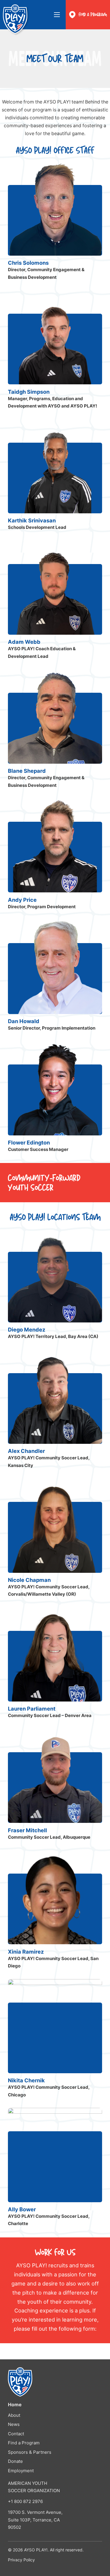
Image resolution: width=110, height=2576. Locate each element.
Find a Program (93, 15)
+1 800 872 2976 (25, 2501)
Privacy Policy (21, 2560)
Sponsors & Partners (30, 2452)
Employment (21, 2471)
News (14, 2424)
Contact (16, 2434)
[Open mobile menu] (57, 15)
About (14, 2415)
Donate (15, 2461)
